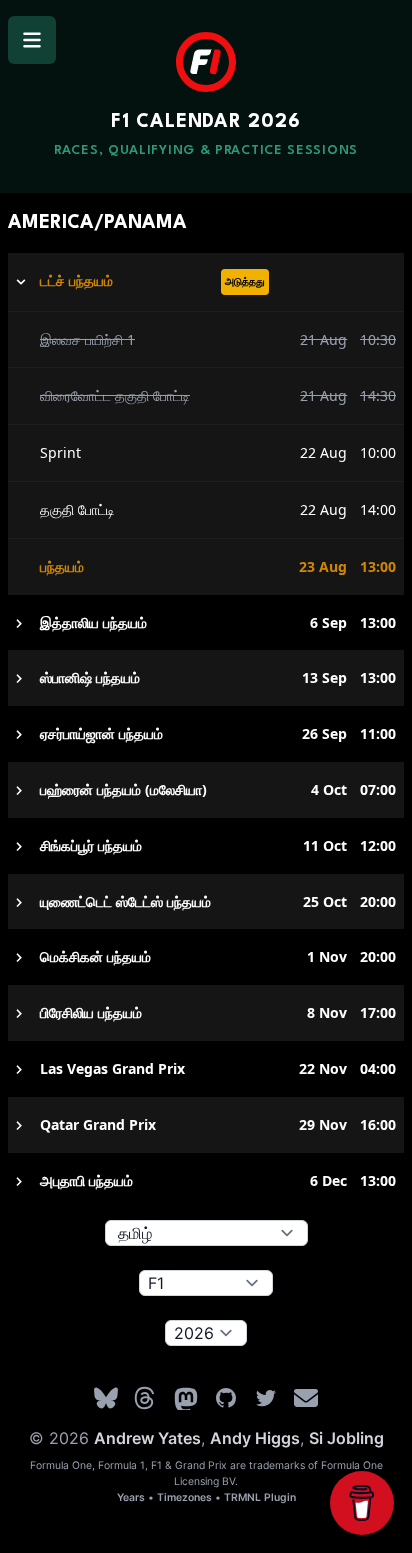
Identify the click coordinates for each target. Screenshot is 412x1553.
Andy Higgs (255, 1438)
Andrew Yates (147, 1438)
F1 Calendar (205, 122)
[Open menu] (32, 40)
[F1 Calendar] (206, 62)
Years (131, 1497)
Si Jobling (346, 1438)
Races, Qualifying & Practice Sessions (206, 150)
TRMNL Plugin (260, 1497)
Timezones (184, 1497)
